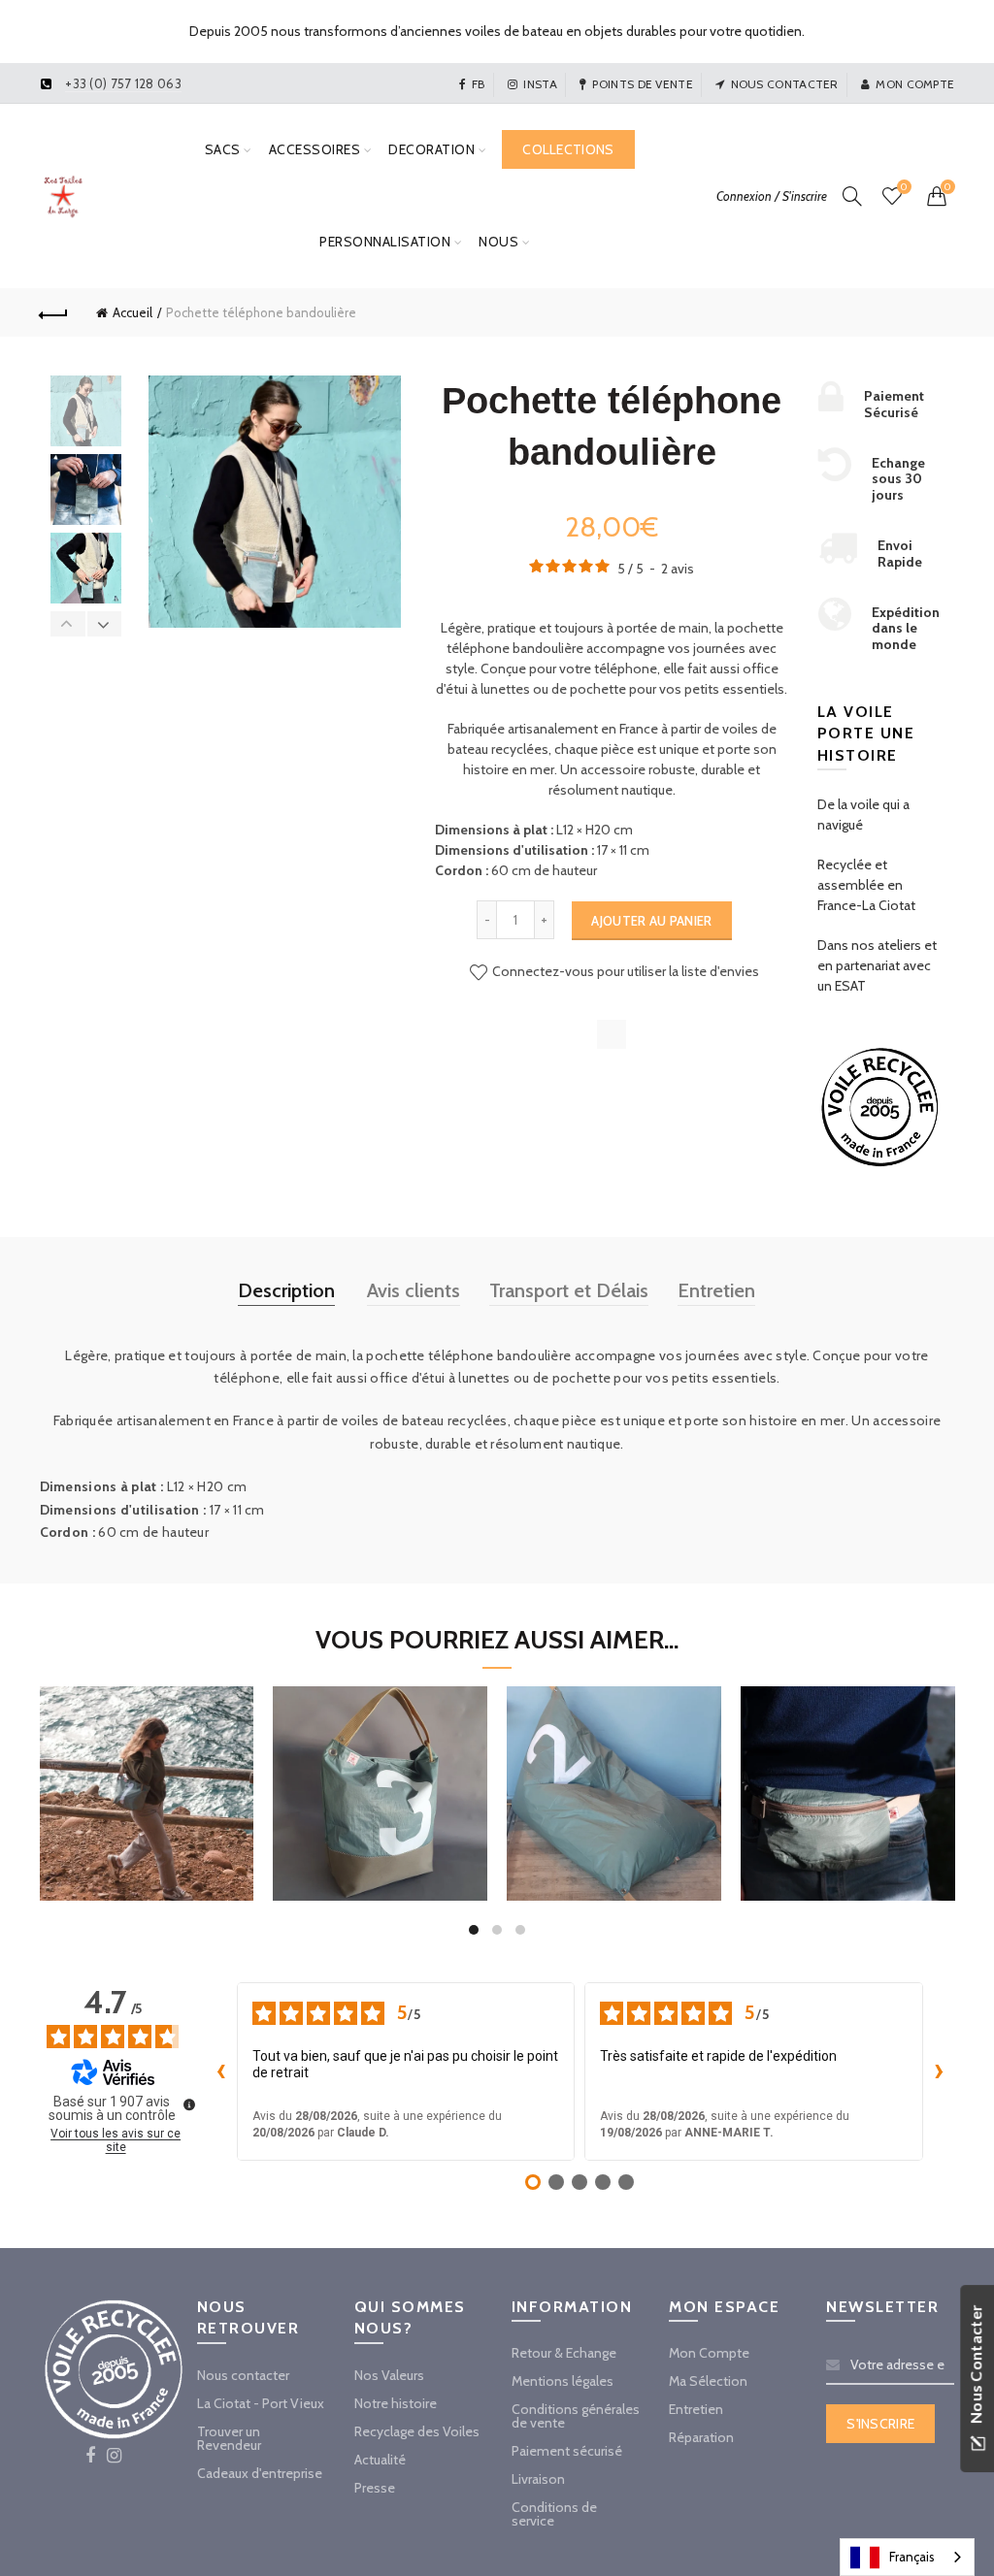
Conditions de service (554, 2514)
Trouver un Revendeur (229, 2438)
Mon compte (915, 84)
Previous (68, 624)
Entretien (716, 1290)
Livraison (538, 2479)
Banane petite (847, 1766)
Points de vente (643, 84)
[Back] (54, 312)
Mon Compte (709, 2353)
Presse (375, 2488)
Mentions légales (563, 2381)
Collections (568, 149)
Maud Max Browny (381, 1766)
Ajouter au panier (651, 921)
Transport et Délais (569, 1290)
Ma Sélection (708, 2381)
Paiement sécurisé (567, 2451)
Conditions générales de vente (576, 2416)
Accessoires (315, 149)
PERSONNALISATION (385, 242)
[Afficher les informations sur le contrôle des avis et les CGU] (189, 2104)
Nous (498, 242)
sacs (223, 149)
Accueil (133, 312)
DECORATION (431, 149)
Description (286, 1290)
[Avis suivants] (939, 2071)
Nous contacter (785, 84)
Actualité (380, 2460)
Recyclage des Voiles (417, 2431)
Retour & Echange (564, 2353)
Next (104, 624)
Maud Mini (147, 1766)
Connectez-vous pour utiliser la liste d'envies (624, 971)
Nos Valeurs (389, 2375)
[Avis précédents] (221, 2071)
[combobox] (907, 2557)
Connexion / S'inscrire (772, 196)
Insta (540, 84)
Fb (479, 84)
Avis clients (414, 1290)
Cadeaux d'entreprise (260, 2473)
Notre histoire (396, 2403)
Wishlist (904, 187)
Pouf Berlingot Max (613, 1766)
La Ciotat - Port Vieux (261, 2403)
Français (912, 2557)
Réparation (701, 2437)
